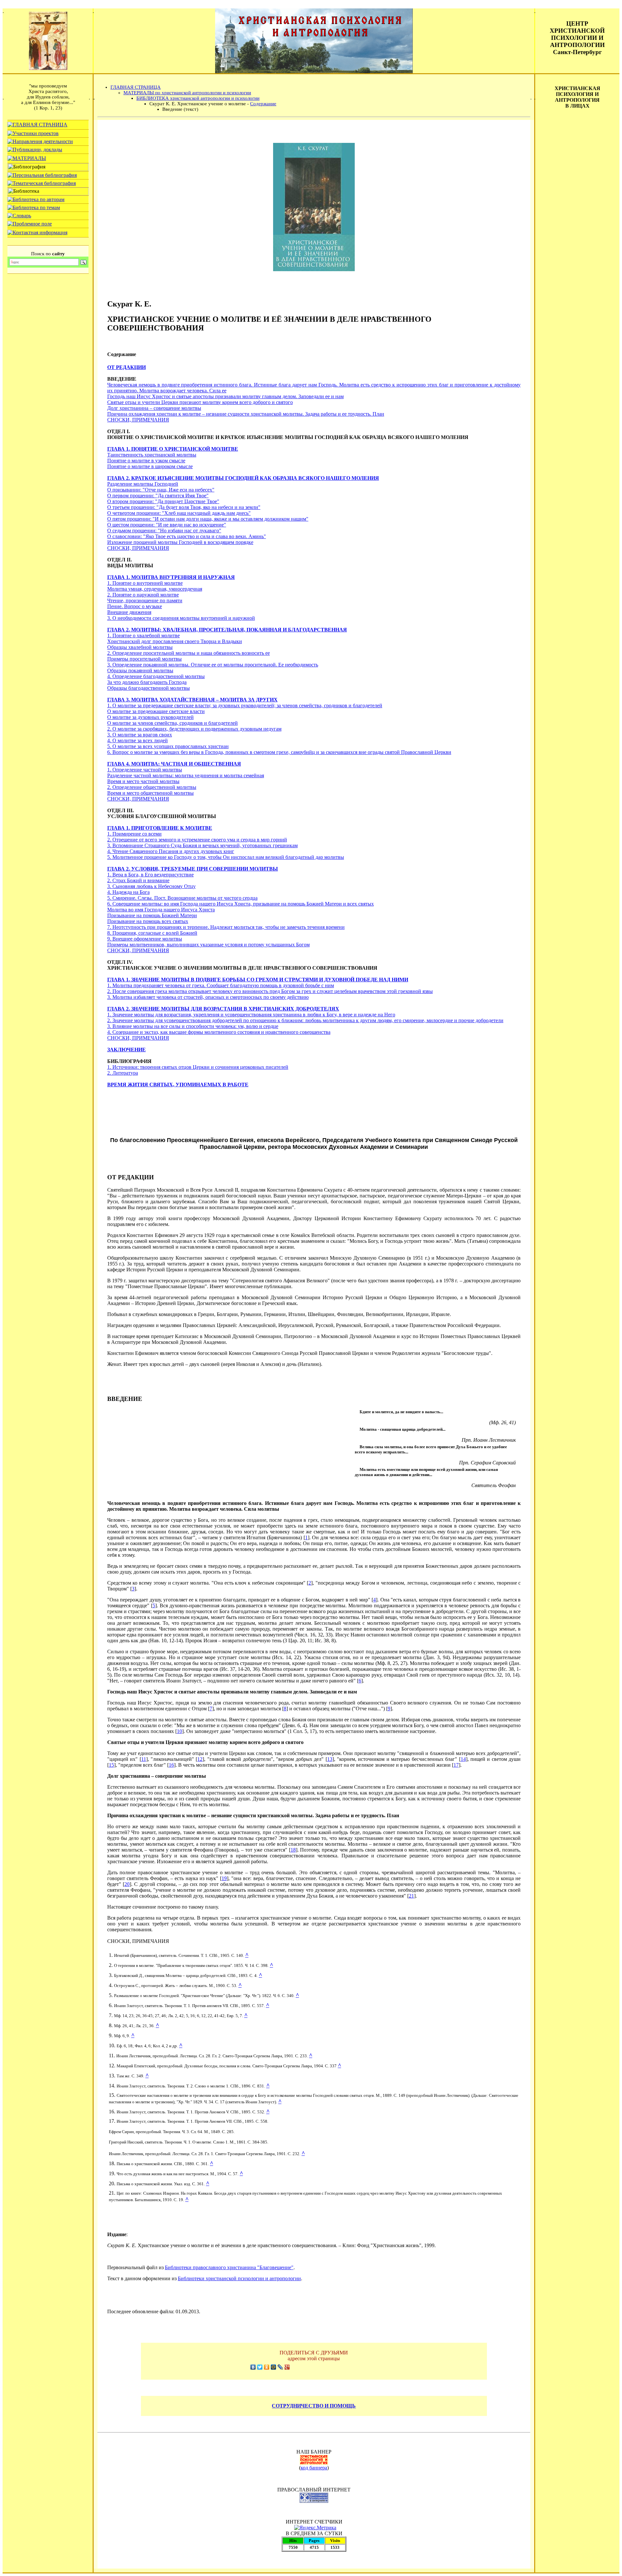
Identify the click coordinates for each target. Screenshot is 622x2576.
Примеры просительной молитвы (144, 659)
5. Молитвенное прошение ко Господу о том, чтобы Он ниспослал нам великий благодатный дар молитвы (226, 857)
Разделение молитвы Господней (143, 484)
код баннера (314, 2468)
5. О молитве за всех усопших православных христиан (168, 746)
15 (111, 1765)
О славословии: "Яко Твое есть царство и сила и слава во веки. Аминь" (187, 536)
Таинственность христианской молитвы (152, 455)
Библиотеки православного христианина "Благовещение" (229, 2267)
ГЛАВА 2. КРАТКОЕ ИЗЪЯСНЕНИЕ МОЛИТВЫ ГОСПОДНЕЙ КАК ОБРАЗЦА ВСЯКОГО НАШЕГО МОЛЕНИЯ (243, 478)
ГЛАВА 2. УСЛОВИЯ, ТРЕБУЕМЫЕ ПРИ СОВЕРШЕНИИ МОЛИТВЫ (193, 869)
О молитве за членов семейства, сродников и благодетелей (173, 723)
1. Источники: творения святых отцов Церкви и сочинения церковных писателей (198, 1067)
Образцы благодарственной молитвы (149, 688)
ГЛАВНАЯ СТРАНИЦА (136, 87)
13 (330, 1759)
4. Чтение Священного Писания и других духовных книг (171, 851)
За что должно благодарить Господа (147, 682)
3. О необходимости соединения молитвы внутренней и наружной (181, 618)
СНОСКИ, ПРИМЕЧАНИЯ (138, 420)
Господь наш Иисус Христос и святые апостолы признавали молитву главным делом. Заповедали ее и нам (225, 396)
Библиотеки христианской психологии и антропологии (239, 2278)
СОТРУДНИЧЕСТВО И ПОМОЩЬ (314, 2406)
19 (224, 1878)
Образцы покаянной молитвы (140, 670)
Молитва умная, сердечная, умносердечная (155, 589)
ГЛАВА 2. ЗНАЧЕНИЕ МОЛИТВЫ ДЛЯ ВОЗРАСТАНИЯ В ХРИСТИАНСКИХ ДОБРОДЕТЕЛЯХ (223, 1009)
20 (127, 1884)
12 (200, 1759)
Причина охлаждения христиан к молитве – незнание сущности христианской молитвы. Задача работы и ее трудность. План (246, 414)
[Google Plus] (287, 2367)
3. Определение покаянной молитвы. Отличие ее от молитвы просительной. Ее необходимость (213, 665)
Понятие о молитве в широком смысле (150, 466)
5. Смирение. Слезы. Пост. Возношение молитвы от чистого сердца (182, 898)
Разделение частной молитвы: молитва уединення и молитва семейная (186, 775)
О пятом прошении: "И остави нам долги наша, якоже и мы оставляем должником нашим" (208, 519)
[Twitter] (260, 2367)
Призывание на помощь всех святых (148, 921)
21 (411, 1896)
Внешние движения (129, 612)
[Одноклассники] (267, 2367)
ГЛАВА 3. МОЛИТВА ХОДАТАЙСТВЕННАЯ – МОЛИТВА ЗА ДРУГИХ (192, 700)
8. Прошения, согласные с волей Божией (152, 933)
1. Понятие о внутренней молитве (145, 583)
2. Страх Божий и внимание (138, 880)
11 (144, 1759)
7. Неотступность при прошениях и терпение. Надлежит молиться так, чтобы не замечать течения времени (226, 927)
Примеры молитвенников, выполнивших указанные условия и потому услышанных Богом (208, 945)
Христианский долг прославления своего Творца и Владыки (175, 641)
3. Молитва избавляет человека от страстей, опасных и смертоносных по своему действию (208, 997)
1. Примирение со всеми (134, 834)
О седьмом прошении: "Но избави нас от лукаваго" (164, 531)
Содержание (263, 104)
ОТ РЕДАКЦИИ (127, 367)
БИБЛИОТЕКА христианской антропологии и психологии (198, 98)
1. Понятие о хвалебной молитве (144, 635)
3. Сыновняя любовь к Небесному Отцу (151, 886)
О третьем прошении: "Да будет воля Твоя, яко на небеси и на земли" (184, 507)
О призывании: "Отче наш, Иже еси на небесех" (161, 490)
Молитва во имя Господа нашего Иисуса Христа (161, 910)
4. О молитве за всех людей (138, 740)
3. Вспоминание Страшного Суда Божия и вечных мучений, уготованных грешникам (202, 845)
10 (179, 1731)
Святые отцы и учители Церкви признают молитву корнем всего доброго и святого (200, 402)
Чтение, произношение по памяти (145, 601)
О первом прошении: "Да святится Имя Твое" (158, 496)
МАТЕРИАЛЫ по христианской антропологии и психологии (187, 93)
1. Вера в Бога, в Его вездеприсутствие (150, 875)
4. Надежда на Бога (128, 892)
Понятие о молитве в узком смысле (146, 461)
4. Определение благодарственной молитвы (156, 676)
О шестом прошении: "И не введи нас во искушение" (167, 525)
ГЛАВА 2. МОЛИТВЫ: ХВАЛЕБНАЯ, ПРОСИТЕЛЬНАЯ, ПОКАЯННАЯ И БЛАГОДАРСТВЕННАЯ (227, 630)
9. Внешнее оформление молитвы (145, 939)
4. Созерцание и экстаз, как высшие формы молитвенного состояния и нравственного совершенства (219, 1032)
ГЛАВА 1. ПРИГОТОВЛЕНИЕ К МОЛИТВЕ (160, 828)
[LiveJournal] (280, 2367)
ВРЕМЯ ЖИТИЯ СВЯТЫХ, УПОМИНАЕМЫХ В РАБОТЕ (178, 1085)
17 (456, 1765)
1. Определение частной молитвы (145, 770)
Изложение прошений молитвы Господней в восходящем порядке (180, 542)
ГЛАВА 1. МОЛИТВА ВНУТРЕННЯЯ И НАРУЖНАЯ (171, 577)
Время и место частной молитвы (143, 781)
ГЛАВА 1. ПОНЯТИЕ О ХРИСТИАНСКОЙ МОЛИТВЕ (173, 449)
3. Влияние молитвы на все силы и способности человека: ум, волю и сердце (193, 1026)
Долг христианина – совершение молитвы (154, 408)
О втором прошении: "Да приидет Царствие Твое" (163, 501)
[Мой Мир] (274, 2367)
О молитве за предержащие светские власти (156, 711)
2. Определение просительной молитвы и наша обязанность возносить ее (189, 653)
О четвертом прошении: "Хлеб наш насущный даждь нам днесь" (179, 513)
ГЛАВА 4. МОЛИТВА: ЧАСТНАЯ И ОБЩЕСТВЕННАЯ (174, 764)
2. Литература (123, 1073)
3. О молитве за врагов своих (140, 735)
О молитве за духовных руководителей (150, 717)
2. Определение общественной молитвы (152, 787)
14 (463, 1759)
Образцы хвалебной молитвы (140, 647)
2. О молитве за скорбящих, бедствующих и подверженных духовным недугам (194, 729)
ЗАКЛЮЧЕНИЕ (127, 1050)
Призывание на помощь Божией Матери (152, 915)
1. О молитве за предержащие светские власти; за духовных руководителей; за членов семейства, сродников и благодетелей (245, 705)
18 (293, 1850)
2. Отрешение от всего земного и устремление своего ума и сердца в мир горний (197, 840)
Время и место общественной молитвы (150, 793)
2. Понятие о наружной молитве (143, 595)
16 (171, 1765)
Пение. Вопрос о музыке (135, 606)
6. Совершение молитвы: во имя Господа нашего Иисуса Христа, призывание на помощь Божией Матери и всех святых (241, 904)
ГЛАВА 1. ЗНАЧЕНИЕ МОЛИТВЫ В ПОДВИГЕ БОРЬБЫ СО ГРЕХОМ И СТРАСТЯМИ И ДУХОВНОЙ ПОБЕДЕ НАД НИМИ (258, 980)
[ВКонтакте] (253, 2367)
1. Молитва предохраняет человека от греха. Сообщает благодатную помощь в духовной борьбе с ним (221, 985)
